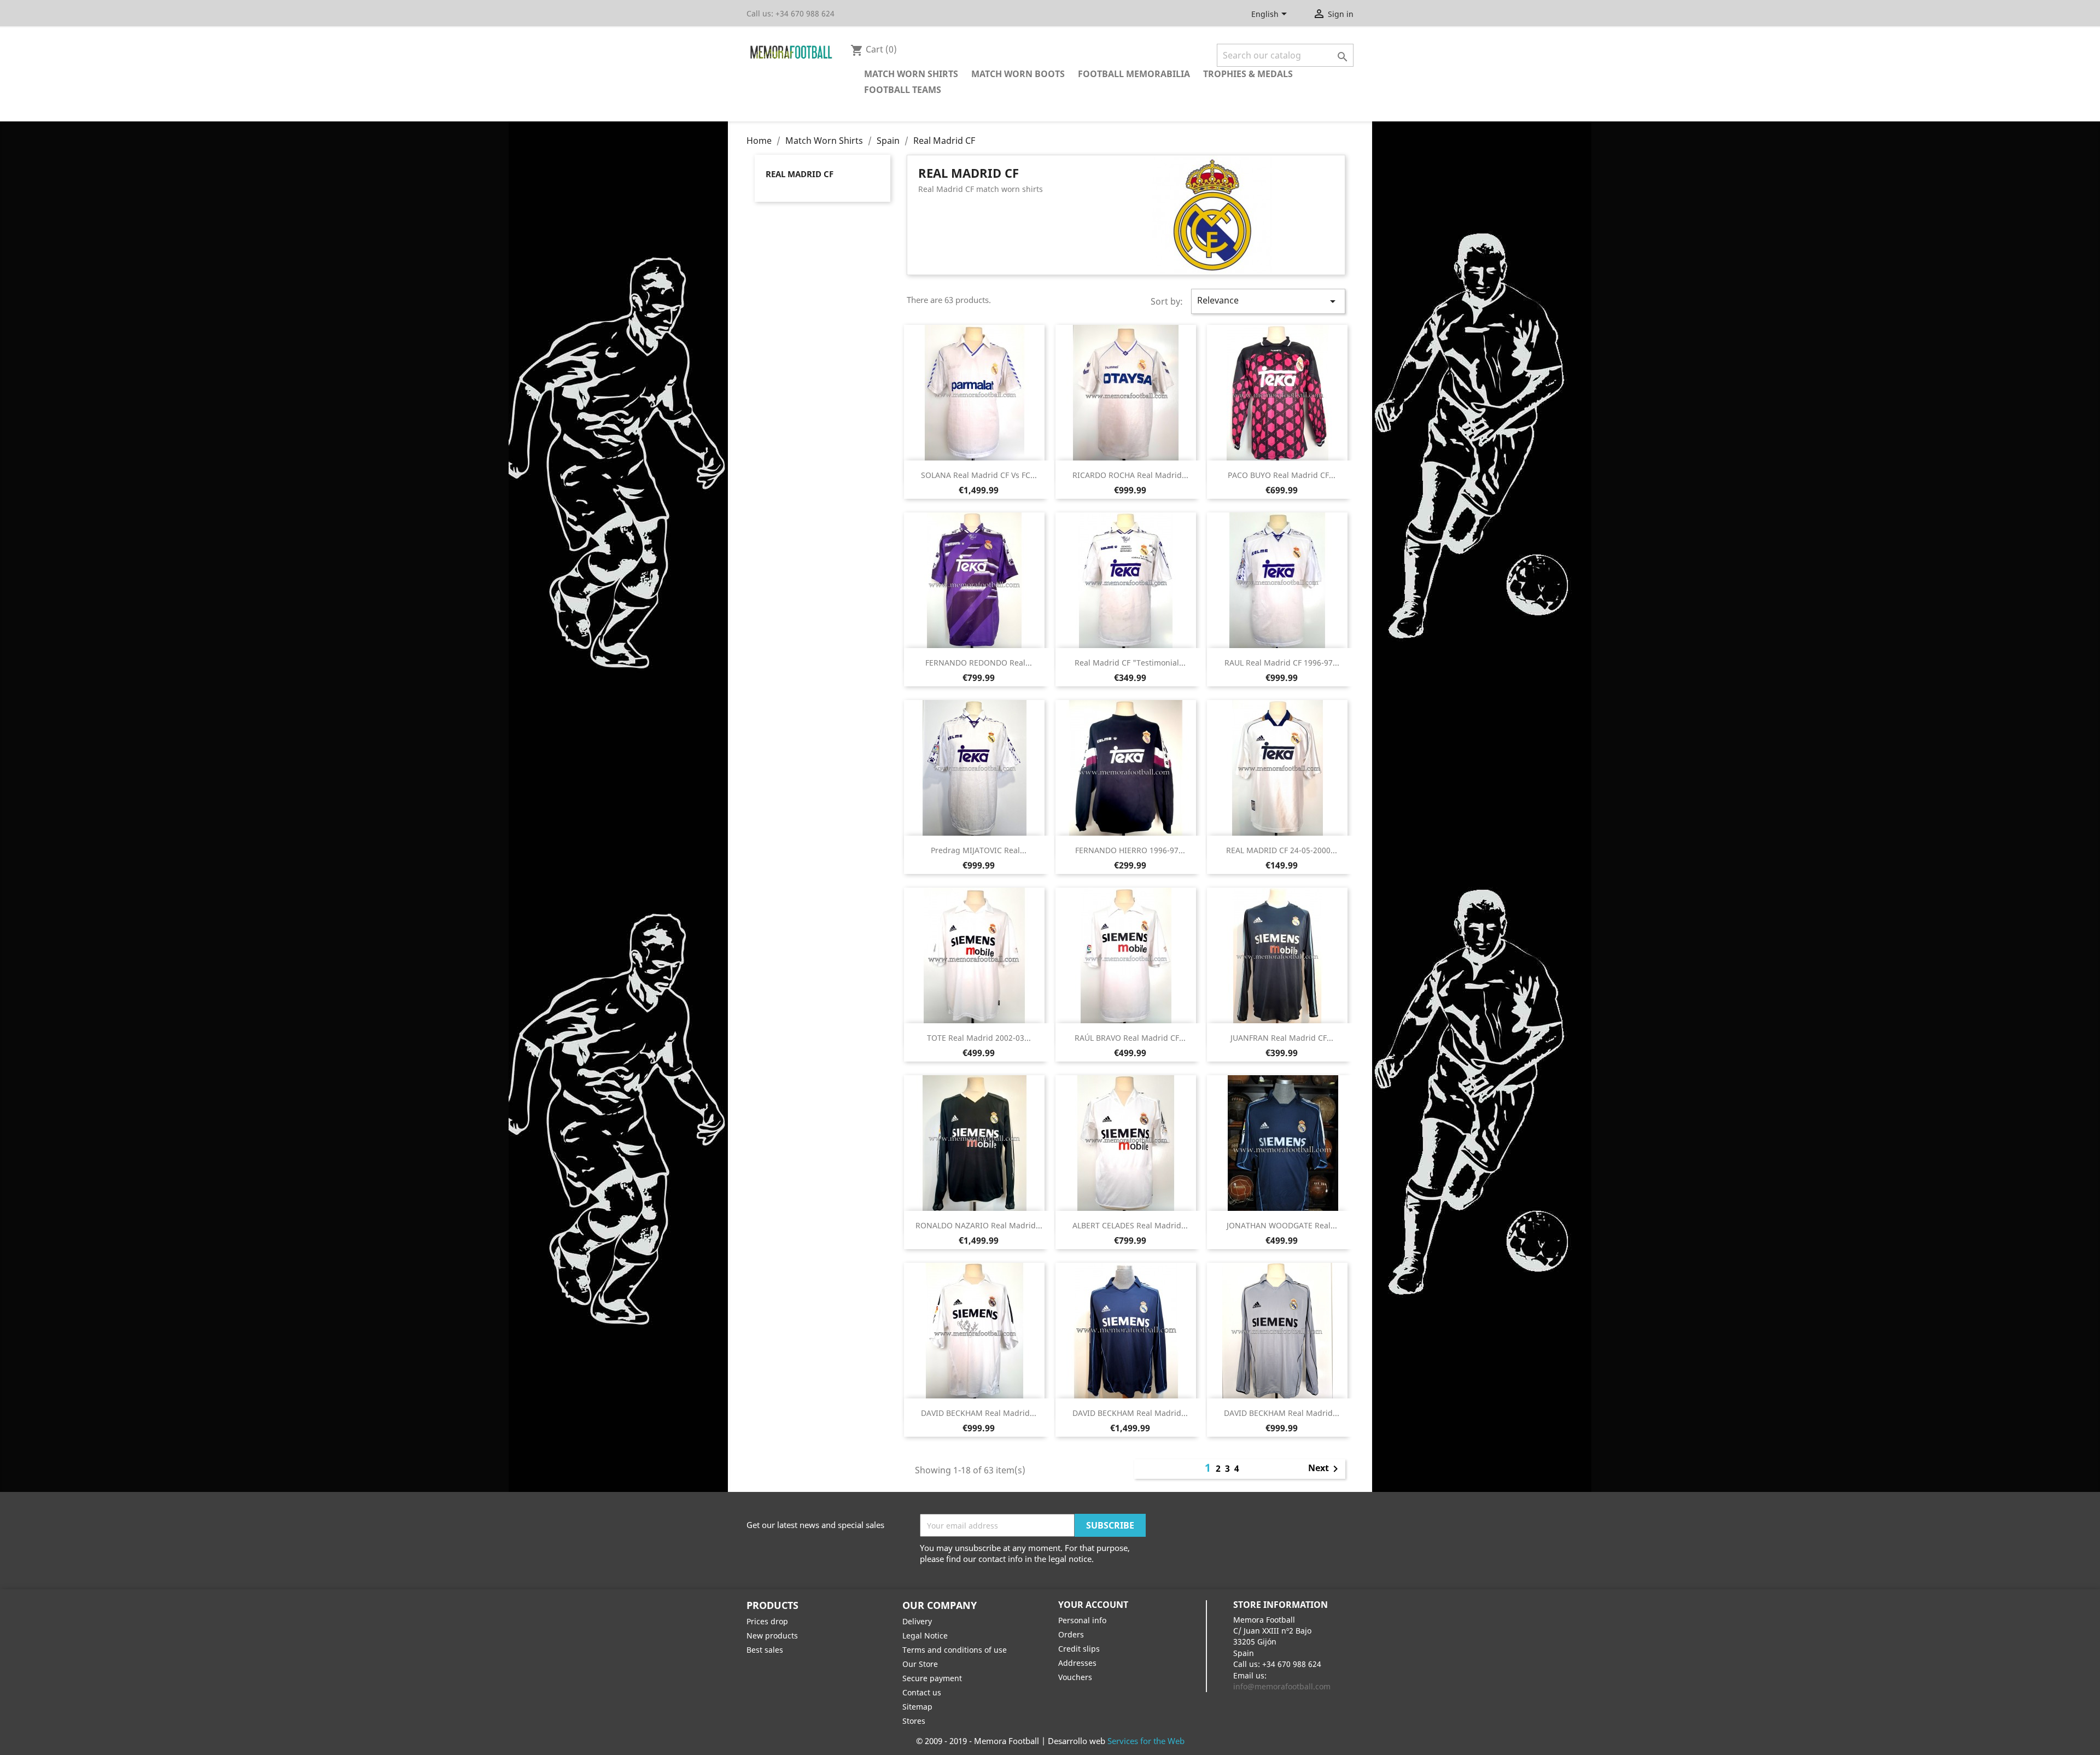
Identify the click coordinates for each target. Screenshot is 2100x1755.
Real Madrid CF (800, 174)
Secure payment (932, 1678)
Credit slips (1079, 1649)
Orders (1071, 1634)
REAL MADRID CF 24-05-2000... (1282, 850)
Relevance (1268, 301)
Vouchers (1075, 1677)
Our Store (920, 1664)
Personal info (1082, 1620)
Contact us (922, 1692)
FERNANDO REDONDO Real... (979, 663)
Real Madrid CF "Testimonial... (1130, 663)
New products (772, 1636)
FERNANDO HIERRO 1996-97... (1130, 850)
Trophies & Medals (1248, 74)
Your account (1093, 1605)
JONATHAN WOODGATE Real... (1282, 1225)
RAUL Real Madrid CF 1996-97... (1282, 663)
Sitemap (917, 1707)
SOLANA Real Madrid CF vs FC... (979, 475)
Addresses (1077, 1663)
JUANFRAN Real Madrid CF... (1282, 1038)
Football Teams (903, 90)
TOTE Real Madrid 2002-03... (979, 1038)
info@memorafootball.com (1282, 1686)
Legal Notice (925, 1636)
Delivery (917, 1621)
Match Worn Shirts (911, 74)
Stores (914, 1721)
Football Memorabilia (1134, 74)
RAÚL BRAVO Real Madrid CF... (1130, 1038)
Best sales (765, 1650)
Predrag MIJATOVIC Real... (979, 850)
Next (1325, 1469)
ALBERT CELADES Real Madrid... (1130, 1225)
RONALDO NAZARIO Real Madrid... (979, 1225)
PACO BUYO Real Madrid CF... (1282, 475)
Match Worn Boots (1018, 74)
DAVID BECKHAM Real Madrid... (979, 1413)
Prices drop (767, 1621)
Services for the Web (1146, 1741)
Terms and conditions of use (955, 1650)
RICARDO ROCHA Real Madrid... (1130, 475)
